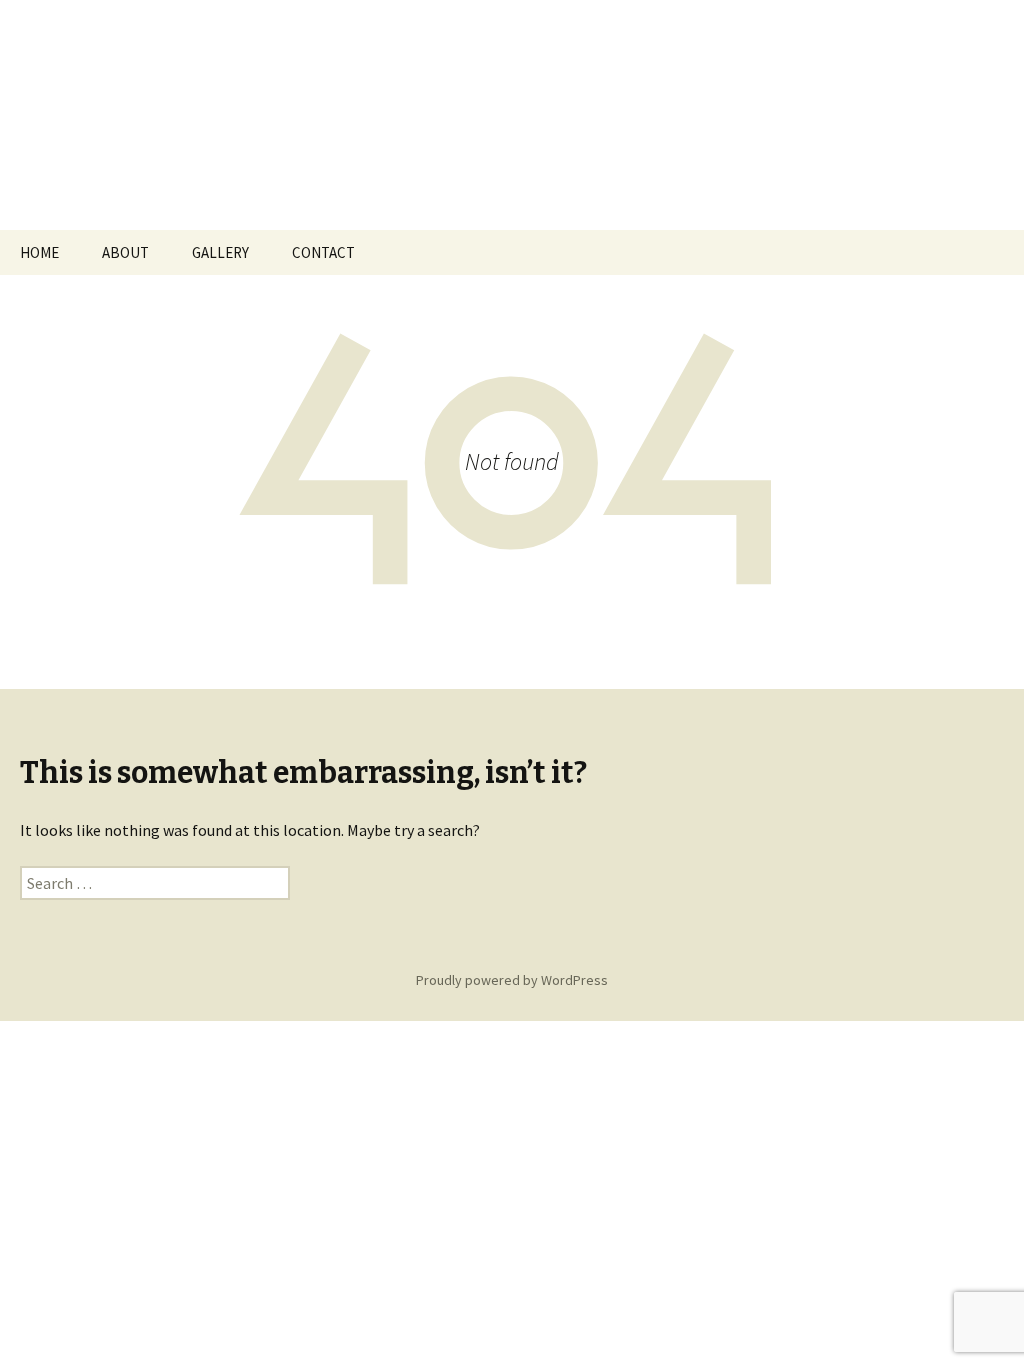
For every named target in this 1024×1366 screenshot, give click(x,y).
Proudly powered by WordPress (512, 980)
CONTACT (323, 252)
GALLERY (220, 252)
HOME (39, 252)
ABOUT (125, 252)
